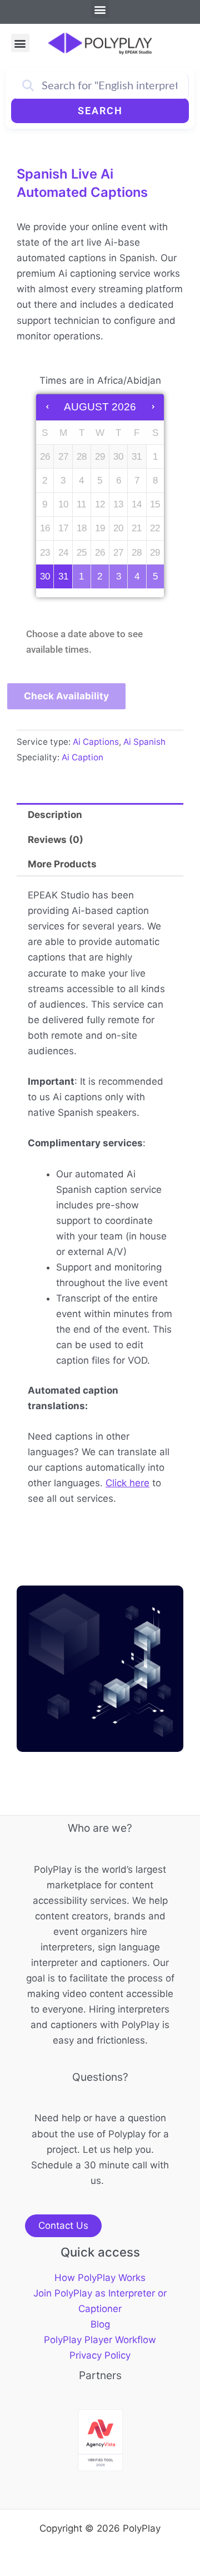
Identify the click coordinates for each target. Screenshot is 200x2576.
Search (100, 111)
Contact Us (63, 2226)
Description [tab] (55, 815)
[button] (100, 9)
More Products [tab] (62, 864)
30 (45, 576)
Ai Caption (82, 757)
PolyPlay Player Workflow (100, 2340)
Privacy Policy (100, 2355)
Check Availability (66, 696)
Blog (100, 2324)
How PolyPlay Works (100, 2278)
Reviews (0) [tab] (56, 840)
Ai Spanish (144, 742)
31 (63, 576)
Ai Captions (96, 742)
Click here (127, 1483)
